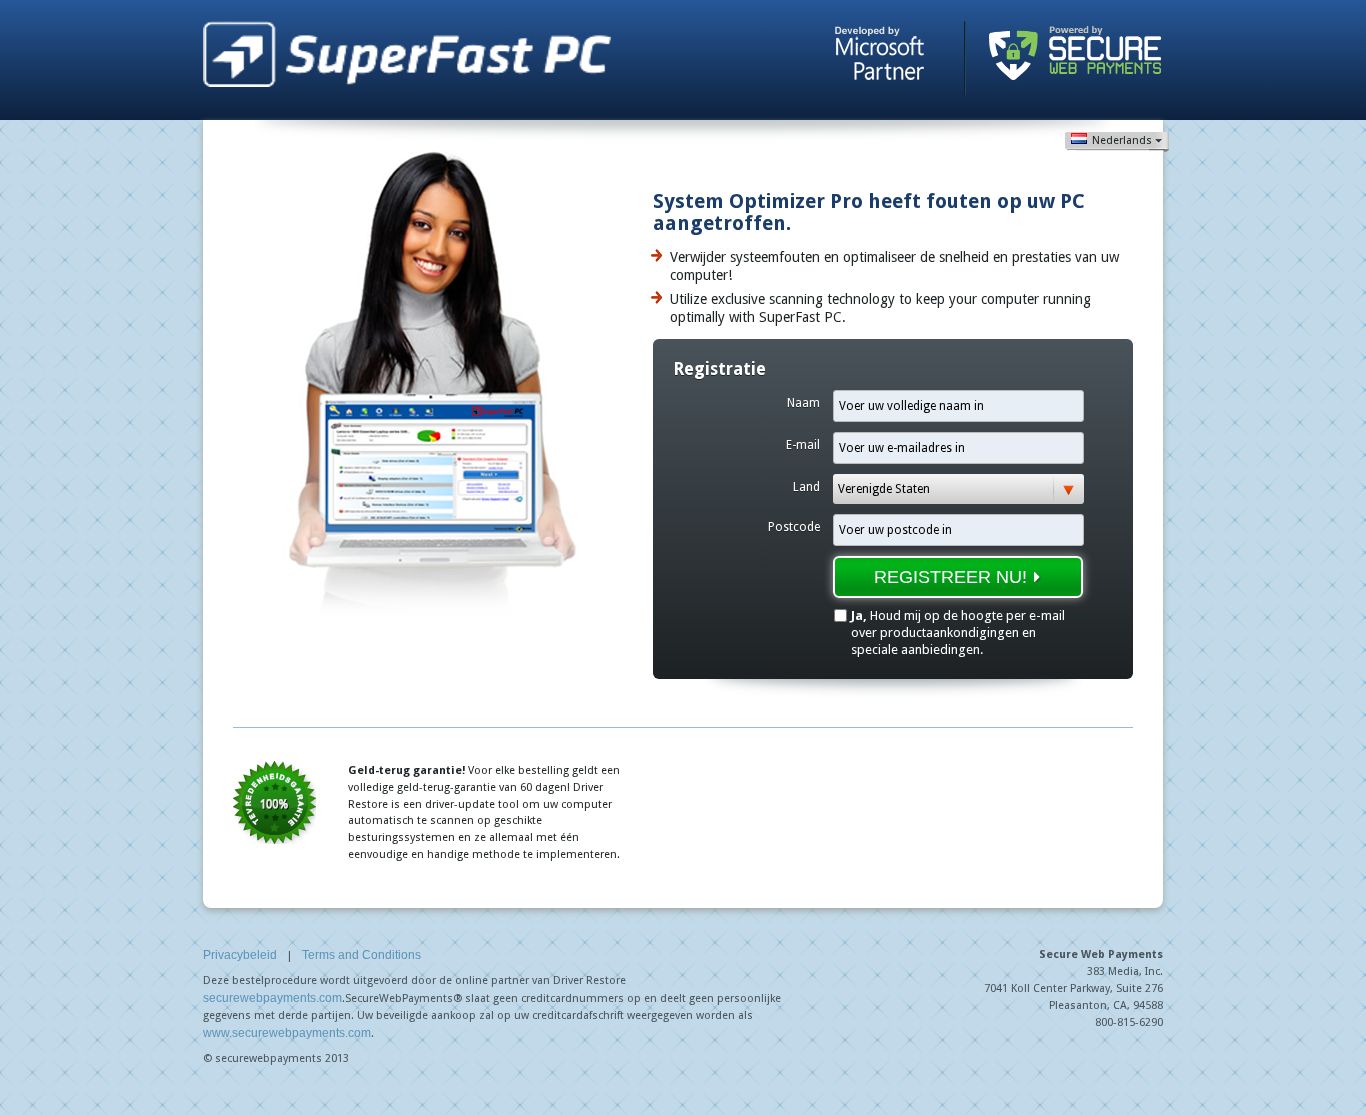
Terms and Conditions (361, 955)
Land (806, 487)
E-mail (803, 445)
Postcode (794, 527)
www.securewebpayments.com (287, 1033)
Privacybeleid (240, 955)
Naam (803, 403)
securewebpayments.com (272, 998)
